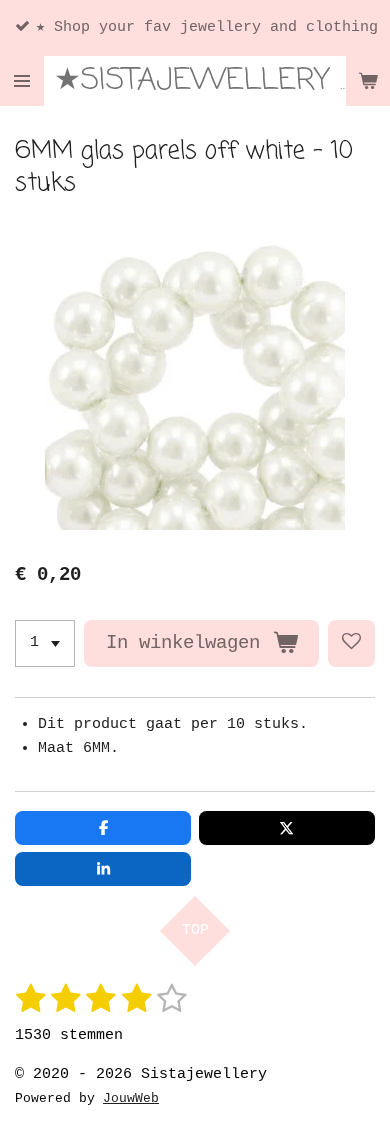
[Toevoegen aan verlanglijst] (351, 643)
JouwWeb (131, 1099)
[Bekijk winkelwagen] (368, 81)
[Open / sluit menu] (22, 81)
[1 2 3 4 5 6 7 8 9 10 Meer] (45, 643)
